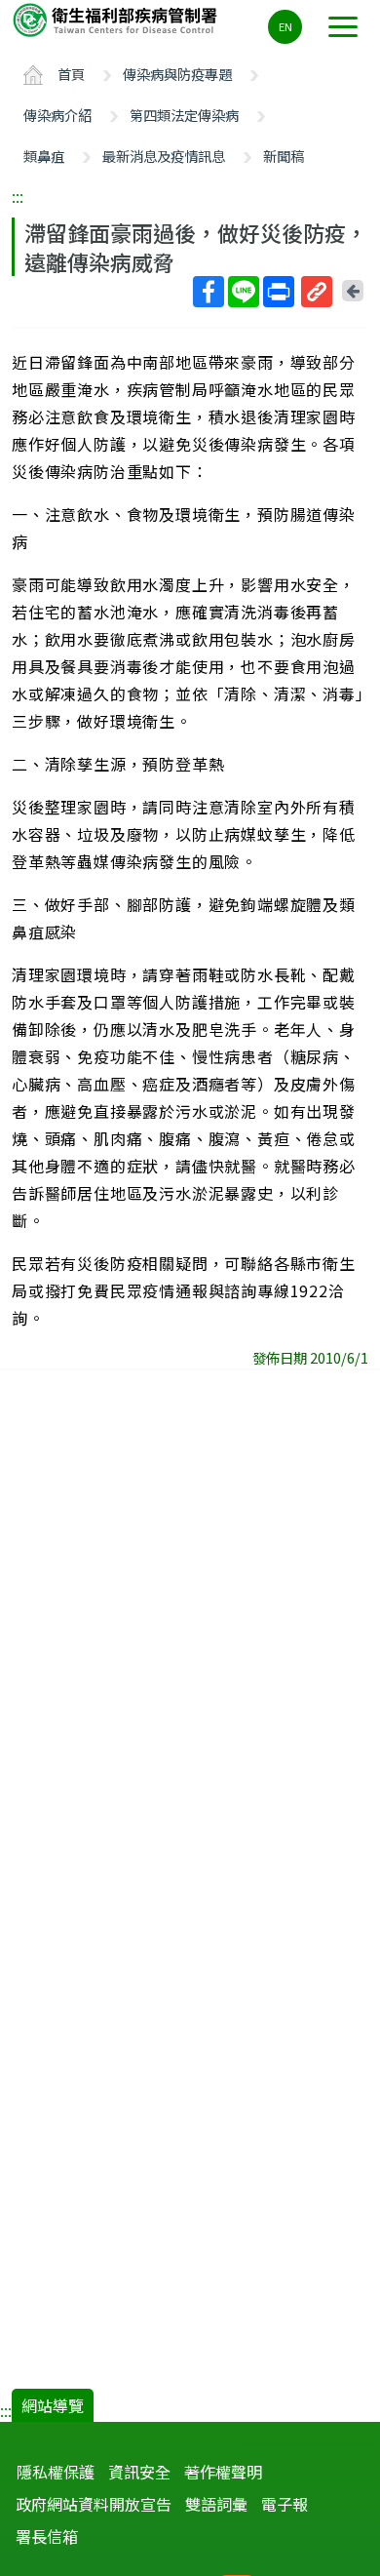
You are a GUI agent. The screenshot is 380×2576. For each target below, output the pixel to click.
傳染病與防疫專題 (177, 74)
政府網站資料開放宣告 (94, 2504)
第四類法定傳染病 (184, 115)
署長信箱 (47, 2536)
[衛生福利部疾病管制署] (117, 19)
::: (18, 196)
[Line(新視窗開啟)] (244, 292)
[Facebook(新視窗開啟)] (209, 292)
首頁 (71, 74)
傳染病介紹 (57, 115)
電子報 (285, 2504)
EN (285, 26)
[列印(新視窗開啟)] (279, 292)
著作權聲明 (223, 2472)
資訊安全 (139, 2472)
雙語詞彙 (216, 2504)
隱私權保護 (56, 2472)
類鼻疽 (44, 156)
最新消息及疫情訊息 (164, 156)
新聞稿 (284, 156)
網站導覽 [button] (53, 2405)
